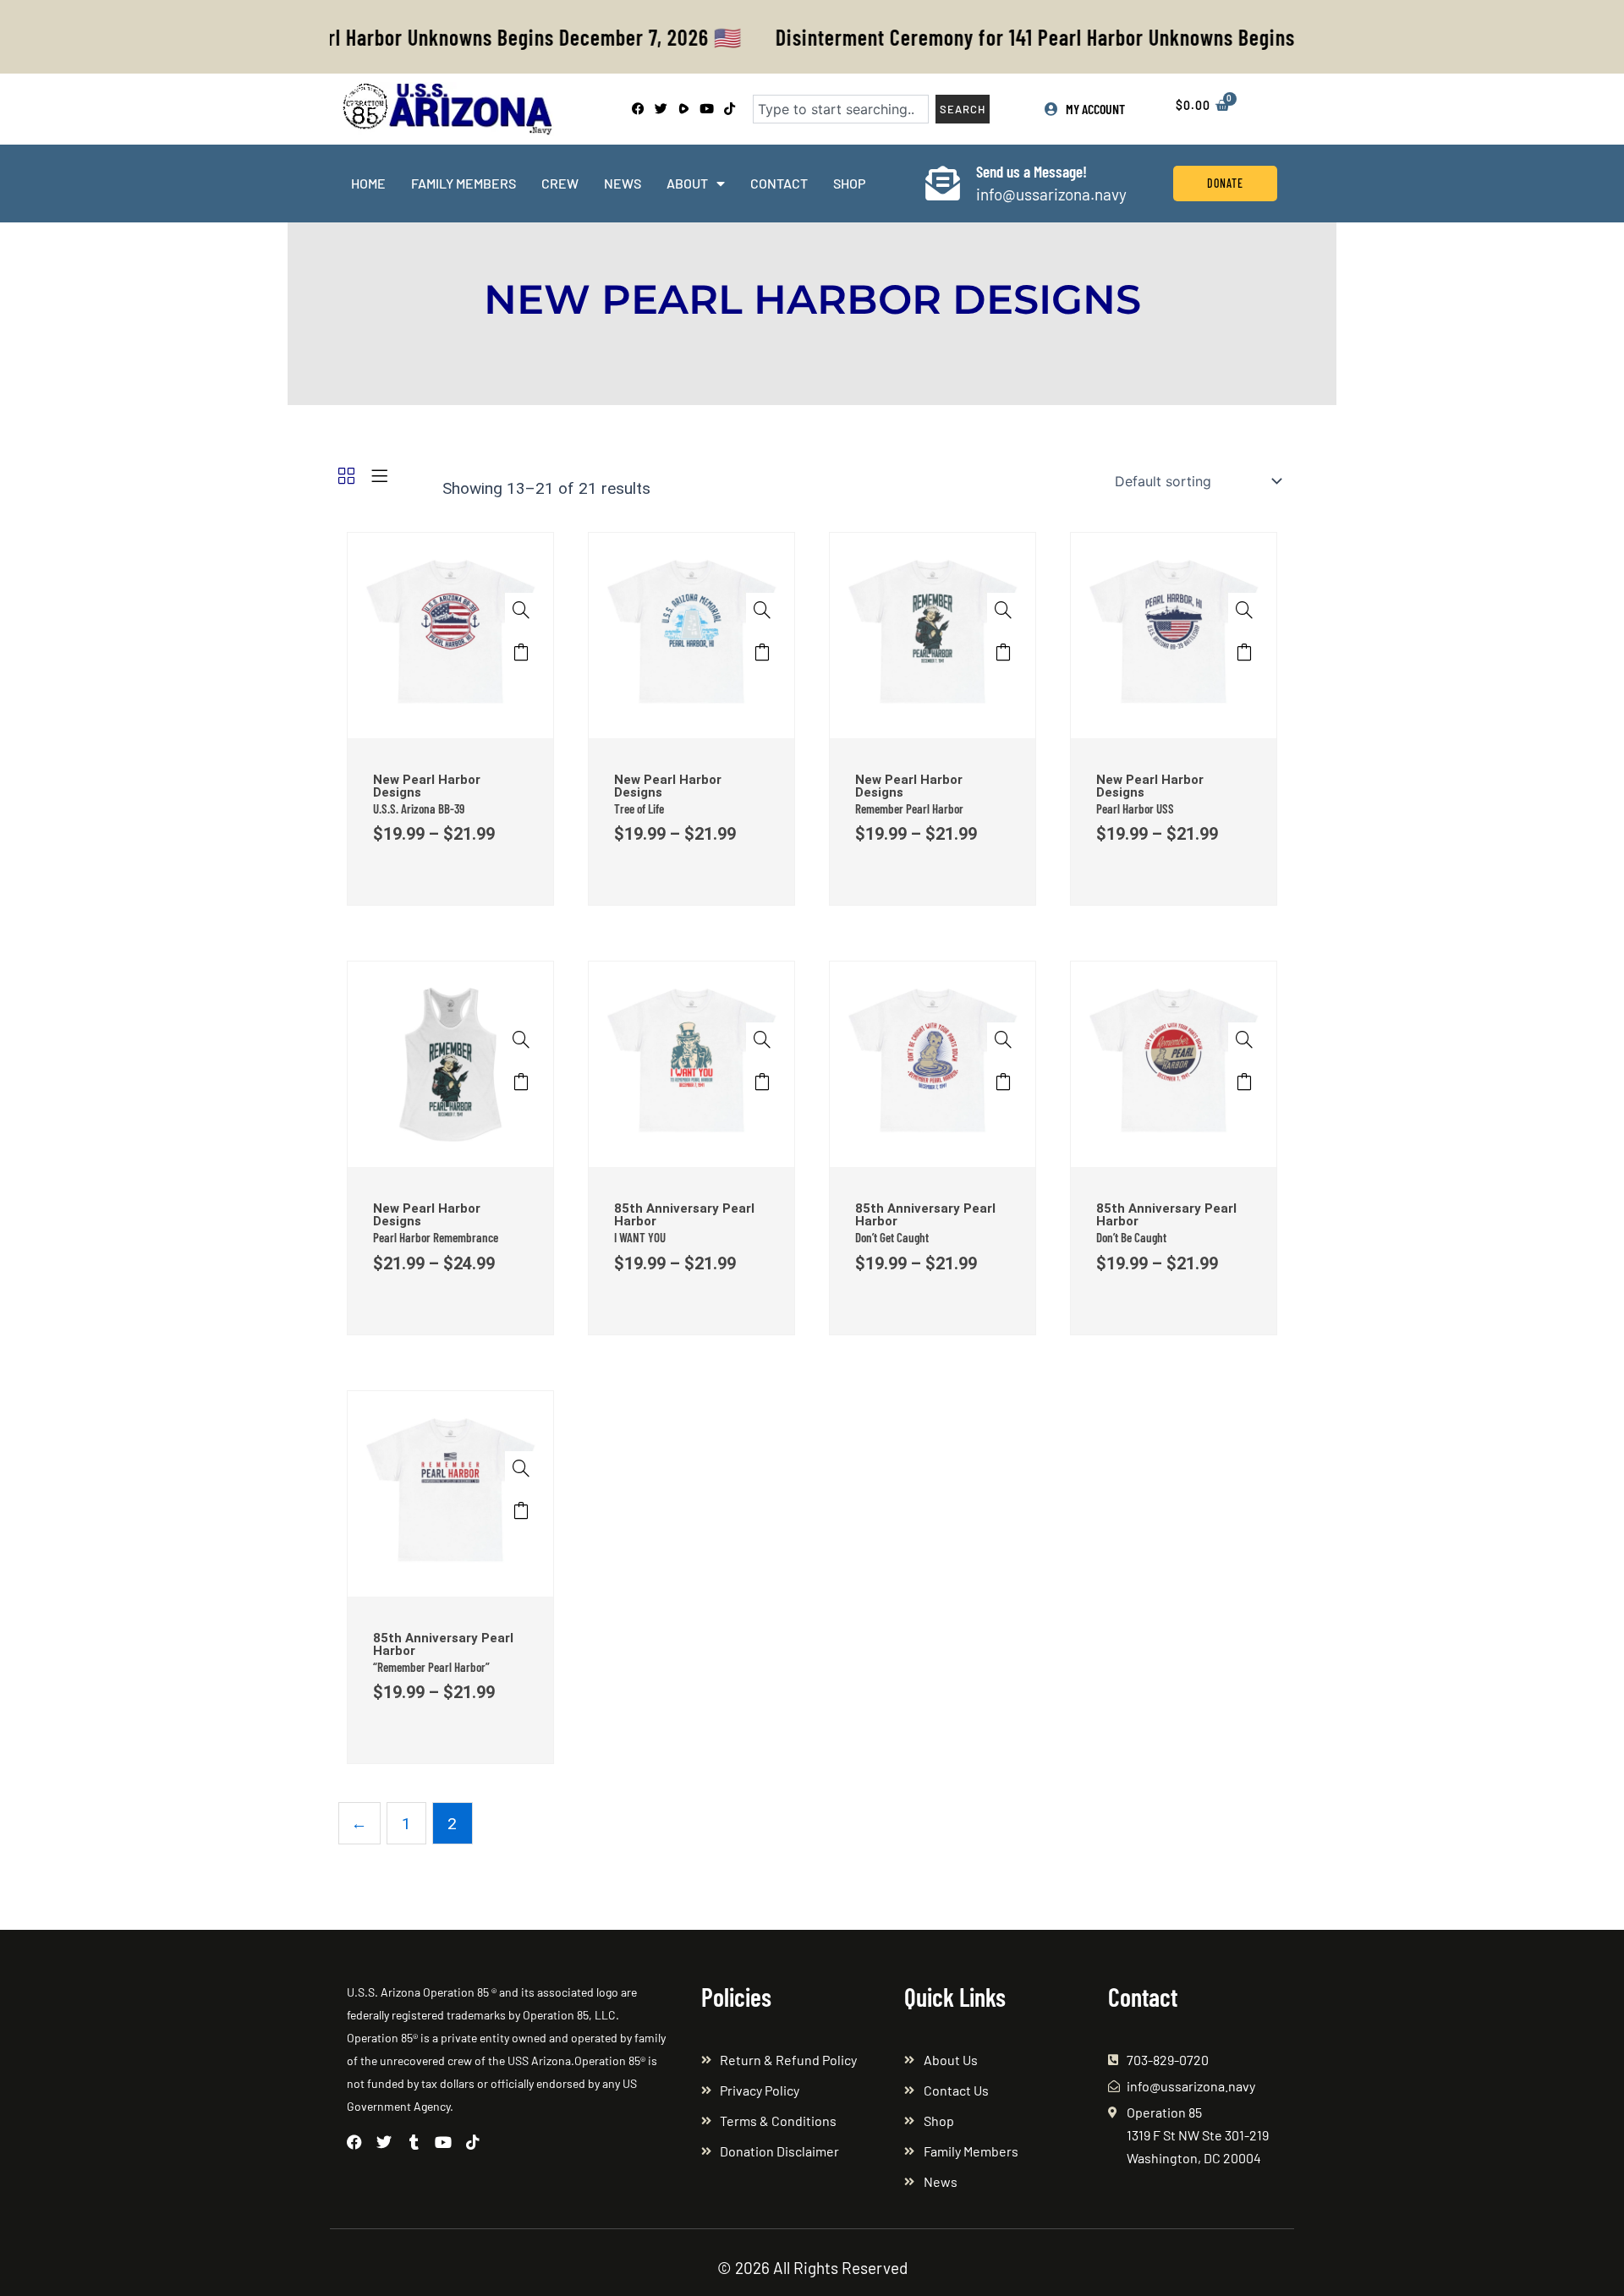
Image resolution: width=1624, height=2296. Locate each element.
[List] (379, 477)
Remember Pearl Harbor (909, 808)
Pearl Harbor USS (1135, 808)
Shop (849, 183)
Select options (521, 656)
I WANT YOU (640, 1237)
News (623, 183)
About (687, 183)
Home (368, 183)
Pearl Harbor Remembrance (436, 1237)
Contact (779, 183)
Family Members (464, 183)
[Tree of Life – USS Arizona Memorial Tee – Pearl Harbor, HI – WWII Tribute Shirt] (691, 634)
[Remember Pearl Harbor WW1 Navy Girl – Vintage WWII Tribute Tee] (933, 634)
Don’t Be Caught (1131, 1237)
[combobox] (841, 109)
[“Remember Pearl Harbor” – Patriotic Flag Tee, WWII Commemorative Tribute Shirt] (450, 1492)
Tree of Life (639, 808)
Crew (560, 183)
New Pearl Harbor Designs (427, 786)
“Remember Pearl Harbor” (431, 1667)
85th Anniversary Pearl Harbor (684, 1215)
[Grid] (346, 477)
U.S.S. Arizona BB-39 (419, 808)
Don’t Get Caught (892, 1237)
